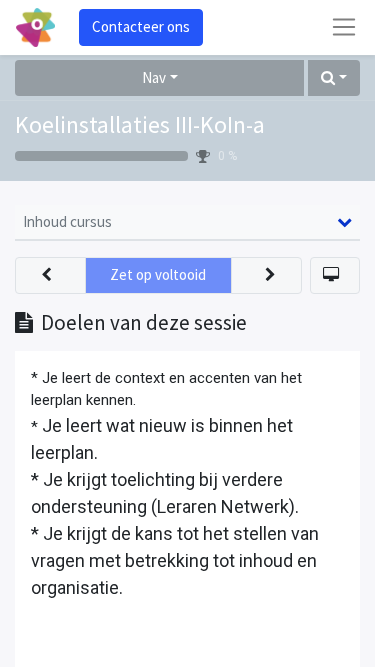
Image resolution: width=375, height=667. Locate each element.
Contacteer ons (141, 26)
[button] (334, 78)
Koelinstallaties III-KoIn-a (140, 125)
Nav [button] (154, 77)
